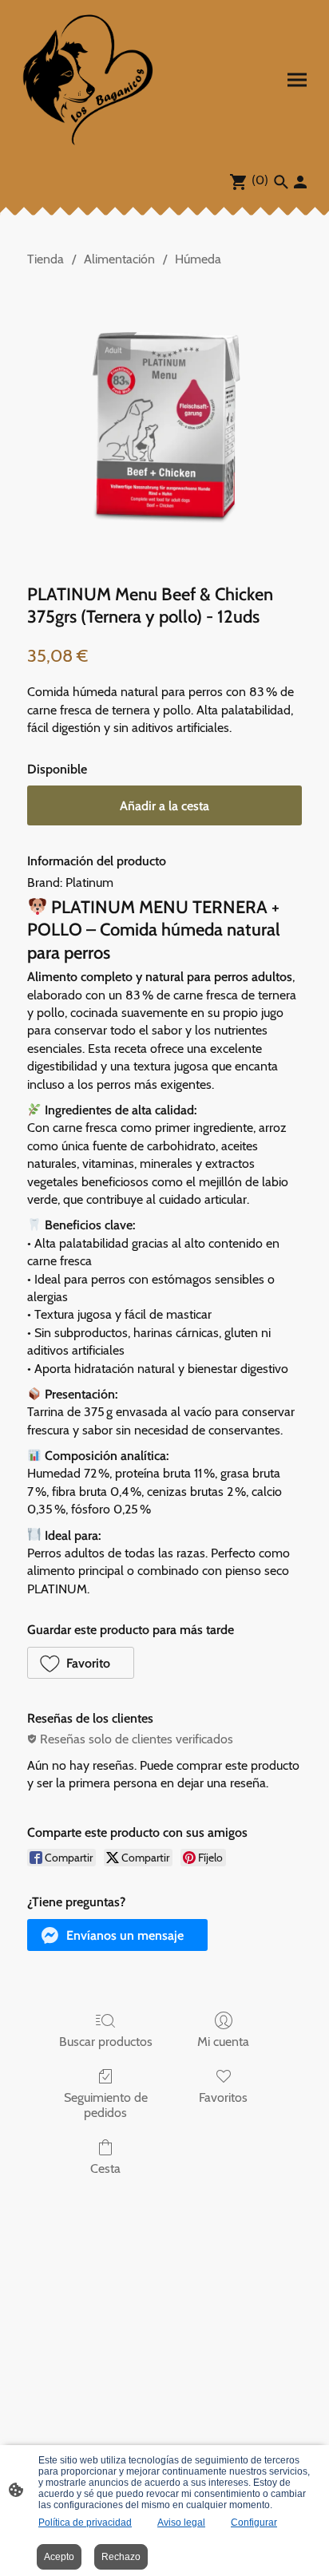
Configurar (254, 2523)
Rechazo (121, 2557)
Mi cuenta (223, 2042)
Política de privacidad (85, 2523)
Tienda (46, 259)
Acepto (59, 2557)
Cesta (105, 2168)
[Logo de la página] (89, 79)
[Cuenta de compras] (300, 182)
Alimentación (119, 259)
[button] (81, 1663)
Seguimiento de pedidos (106, 2105)
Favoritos (223, 2097)
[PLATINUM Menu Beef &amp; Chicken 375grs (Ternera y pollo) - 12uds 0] (164, 422)
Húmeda (198, 259)
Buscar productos (106, 2042)
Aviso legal (181, 2523)
